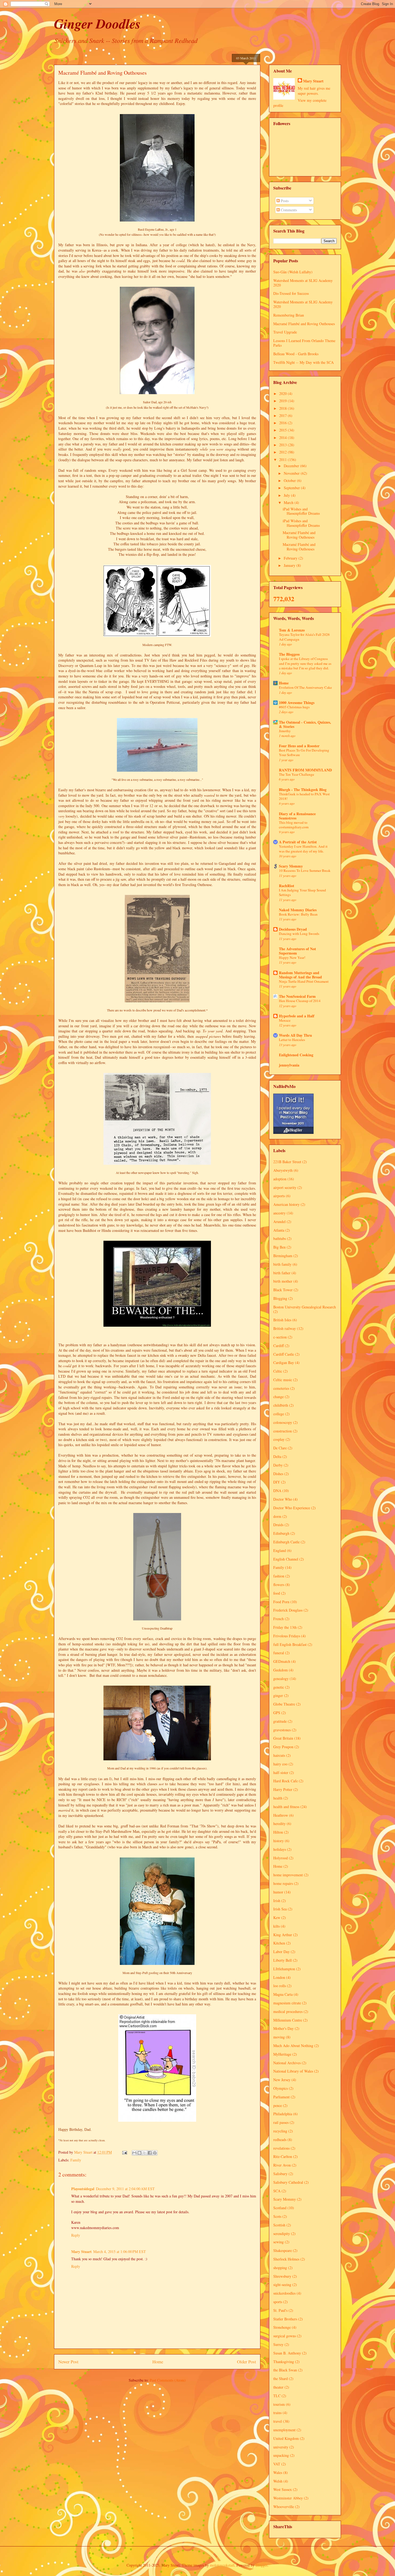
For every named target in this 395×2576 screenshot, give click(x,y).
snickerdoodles (284, 2293)
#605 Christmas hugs (294, 707)
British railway (285, 1328)
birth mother (283, 1281)
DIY (277, 1482)
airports (279, 1196)
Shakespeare (283, 2250)
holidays (280, 1849)
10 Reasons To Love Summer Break (305, 870)
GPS (277, 1713)
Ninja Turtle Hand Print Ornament (304, 981)
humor (278, 1892)
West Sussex (283, 2489)
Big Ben (279, 1247)
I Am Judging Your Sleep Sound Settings (302, 892)
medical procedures (288, 2011)
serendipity (282, 2234)
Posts (284, 201)
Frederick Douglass (288, 1610)
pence (278, 2105)
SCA (277, 2191)
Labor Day (281, 1952)
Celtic (278, 1371)
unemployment (284, 2430)
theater (278, 2387)
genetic (279, 1687)
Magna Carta (283, 1994)
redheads (280, 2140)
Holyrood (281, 1858)
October (290, 480)
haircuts (279, 1755)
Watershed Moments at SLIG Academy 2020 (303, 283)
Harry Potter (283, 1789)
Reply (76, 2235)
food (277, 1593)
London (279, 1977)
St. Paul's (280, 2310)
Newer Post (68, 2362)
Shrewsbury (282, 2276)
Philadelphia (283, 2114)
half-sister (281, 1773)
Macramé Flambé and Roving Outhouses (304, 324)
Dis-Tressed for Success (291, 293)
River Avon (282, 2165)
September (292, 488)
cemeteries (281, 1388)
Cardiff (279, 1346)
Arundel (279, 1222)
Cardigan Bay (284, 1363)
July (287, 495)
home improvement (288, 1875)
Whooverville (284, 2507)
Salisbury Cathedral (288, 2182)
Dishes (278, 1474)
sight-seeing (282, 2285)
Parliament (281, 2097)
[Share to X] (145, 2153)
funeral (279, 1653)
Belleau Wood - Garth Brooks (296, 354)
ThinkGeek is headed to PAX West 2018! (304, 796)
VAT (277, 2464)
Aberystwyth (283, 1170)
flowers (279, 1585)
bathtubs (280, 1238)
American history (286, 1204)
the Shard (281, 2379)
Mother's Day (283, 2028)
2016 (283, 423)
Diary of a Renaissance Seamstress (297, 816)
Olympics (281, 2088)
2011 (283, 460)
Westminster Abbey (288, 2498)
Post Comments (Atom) (168, 2380)
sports (278, 2302)
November (292, 473)
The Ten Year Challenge (297, 774)
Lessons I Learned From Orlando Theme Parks (304, 343)
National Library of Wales (293, 2071)
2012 (283, 452)
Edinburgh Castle (286, 1542)
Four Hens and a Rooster (299, 746)
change (279, 1397)
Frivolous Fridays (287, 1636)
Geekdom (281, 1670)
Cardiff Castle (284, 1354)
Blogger (261, 2565)
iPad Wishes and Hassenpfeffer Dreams (301, 511)
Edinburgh (281, 1533)
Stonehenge (282, 2327)
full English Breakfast (290, 1644)
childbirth (281, 1405)
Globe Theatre (284, 1704)
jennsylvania (289, 1065)
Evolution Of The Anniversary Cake (305, 687)
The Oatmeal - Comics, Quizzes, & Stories (305, 724)
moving (279, 2037)
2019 (283, 401)
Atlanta (279, 1230)
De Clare (280, 1448)
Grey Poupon (283, 1747)
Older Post (247, 2362)
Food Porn (281, 1602)
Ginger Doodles (97, 23)
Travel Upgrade (285, 332)
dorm (277, 1516)
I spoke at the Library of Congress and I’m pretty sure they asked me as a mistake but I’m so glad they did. (305, 663)
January (290, 565)
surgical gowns (285, 2336)
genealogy (281, 1679)
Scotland (280, 2208)
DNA (277, 1491)
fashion (279, 1576)
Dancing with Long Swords (299, 934)
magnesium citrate (287, 2003)
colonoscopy (283, 1422)
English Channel (286, 1559)
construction (283, 1431)
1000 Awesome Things (297, 703)
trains (277, 2413)
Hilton (278, 1832)
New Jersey (282, 2080)
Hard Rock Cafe (286, 1781)
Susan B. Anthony (287, 2353)
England (280, 1550)
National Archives (287, 2063)
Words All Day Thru (295, 1035)
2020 (283, 393)
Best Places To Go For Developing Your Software (304, 752)
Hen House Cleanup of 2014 (300, 1001)
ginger (278, 1695)
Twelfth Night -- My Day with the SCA (304, 362)
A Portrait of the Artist (298, 842)
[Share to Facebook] (150, 2153)
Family (76, 2160)
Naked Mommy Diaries (298, 910)
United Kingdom (286, 2438)
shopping (280, 2268)
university (281, 2447)
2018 (283, 408)
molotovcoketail (222, 2565)
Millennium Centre (288, 2020)
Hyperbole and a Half (297, 1016)
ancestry (279, 1213)
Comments (288, 210)
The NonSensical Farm (297, 996)
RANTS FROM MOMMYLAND (305, 770)
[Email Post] (124, 2152)
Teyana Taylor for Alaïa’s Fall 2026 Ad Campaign (304, 637)
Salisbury (280, 2174)
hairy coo (280, 1764)
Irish (277, 1901)
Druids (278, 1525)
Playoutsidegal (83, 2189)
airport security (285, 1187)
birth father (282, 1273)
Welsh (278, 2481)
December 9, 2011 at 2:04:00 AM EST (125, 2189)
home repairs (283, 1883)
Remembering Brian (289, 315)
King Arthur (283, 1935)
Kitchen (279, 1943)
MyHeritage (282, 2054)
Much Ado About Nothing (293, 2046)
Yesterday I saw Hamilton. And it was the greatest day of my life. (303, 849)
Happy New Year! (292, 957)
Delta (277, 1456)
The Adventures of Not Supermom (297, 951)
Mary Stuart (81, 2252)
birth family (282, 1264)
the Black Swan (285, 2370)
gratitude (280, 1721)
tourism (279, 2404)
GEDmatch (282, 1661)
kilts (276, 1926)
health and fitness (286, 1807)
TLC (277, 2396)
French (279, 1619)
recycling (280, 2131)
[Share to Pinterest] (155, 2153)
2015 (283, 430)
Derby (278, 1465)
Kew (277, 1918)
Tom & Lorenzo (292, 630)
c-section (280, 1337)
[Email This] (134, 2153)
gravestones (282, 1730)
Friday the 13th (285, 1627)
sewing (279, 2242)
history (279, 1841)
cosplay (279, 1439)
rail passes (281, 2122)
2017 (283, 416)
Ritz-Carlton (283, 2156)
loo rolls (280, 1986)
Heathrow (281, 1815)
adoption (280, 1179)
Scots (277, 2216)
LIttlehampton (284, 1969)
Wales (278, 2472)
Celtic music (283, 1380)
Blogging (280, 1298)
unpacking (281, 2455)
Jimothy (285, 731)
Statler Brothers (285, 2319)
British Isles (282, 1320)
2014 (283, 438)
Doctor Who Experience (292, 1508)
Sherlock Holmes (286, 2259)
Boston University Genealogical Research (305, 1307)
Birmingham (283, 1256)
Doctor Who (283, 1499)
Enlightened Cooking (296, 1055)
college (279, 1414)
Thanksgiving (284, 2362)
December (292, 466)
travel (278, 2421)
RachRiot (287, 886)
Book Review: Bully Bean (298, 914)
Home (158, 2362)
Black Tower (283, 1290)
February (291, 558)
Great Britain (283, 1738)
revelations (281, 2148)
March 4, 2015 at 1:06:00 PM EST (120, 2252)
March (289, 502)
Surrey (278, 2344)
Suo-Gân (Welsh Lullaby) (293, 272)
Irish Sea (280, 1909)
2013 (283, 445)
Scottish (279, 2225)
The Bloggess (289, 654)
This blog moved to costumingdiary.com (294, 825)
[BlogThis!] (139, 2153)
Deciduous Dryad (293, 929)
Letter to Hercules (292, 1040)
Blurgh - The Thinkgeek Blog (303, 790)
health (278, 1798)
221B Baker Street (287, 1162)
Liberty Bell (283, 1960)
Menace (285, 1020)
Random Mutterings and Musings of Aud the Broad (300, 975)
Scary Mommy (291, 866)
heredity (279, 1824)
